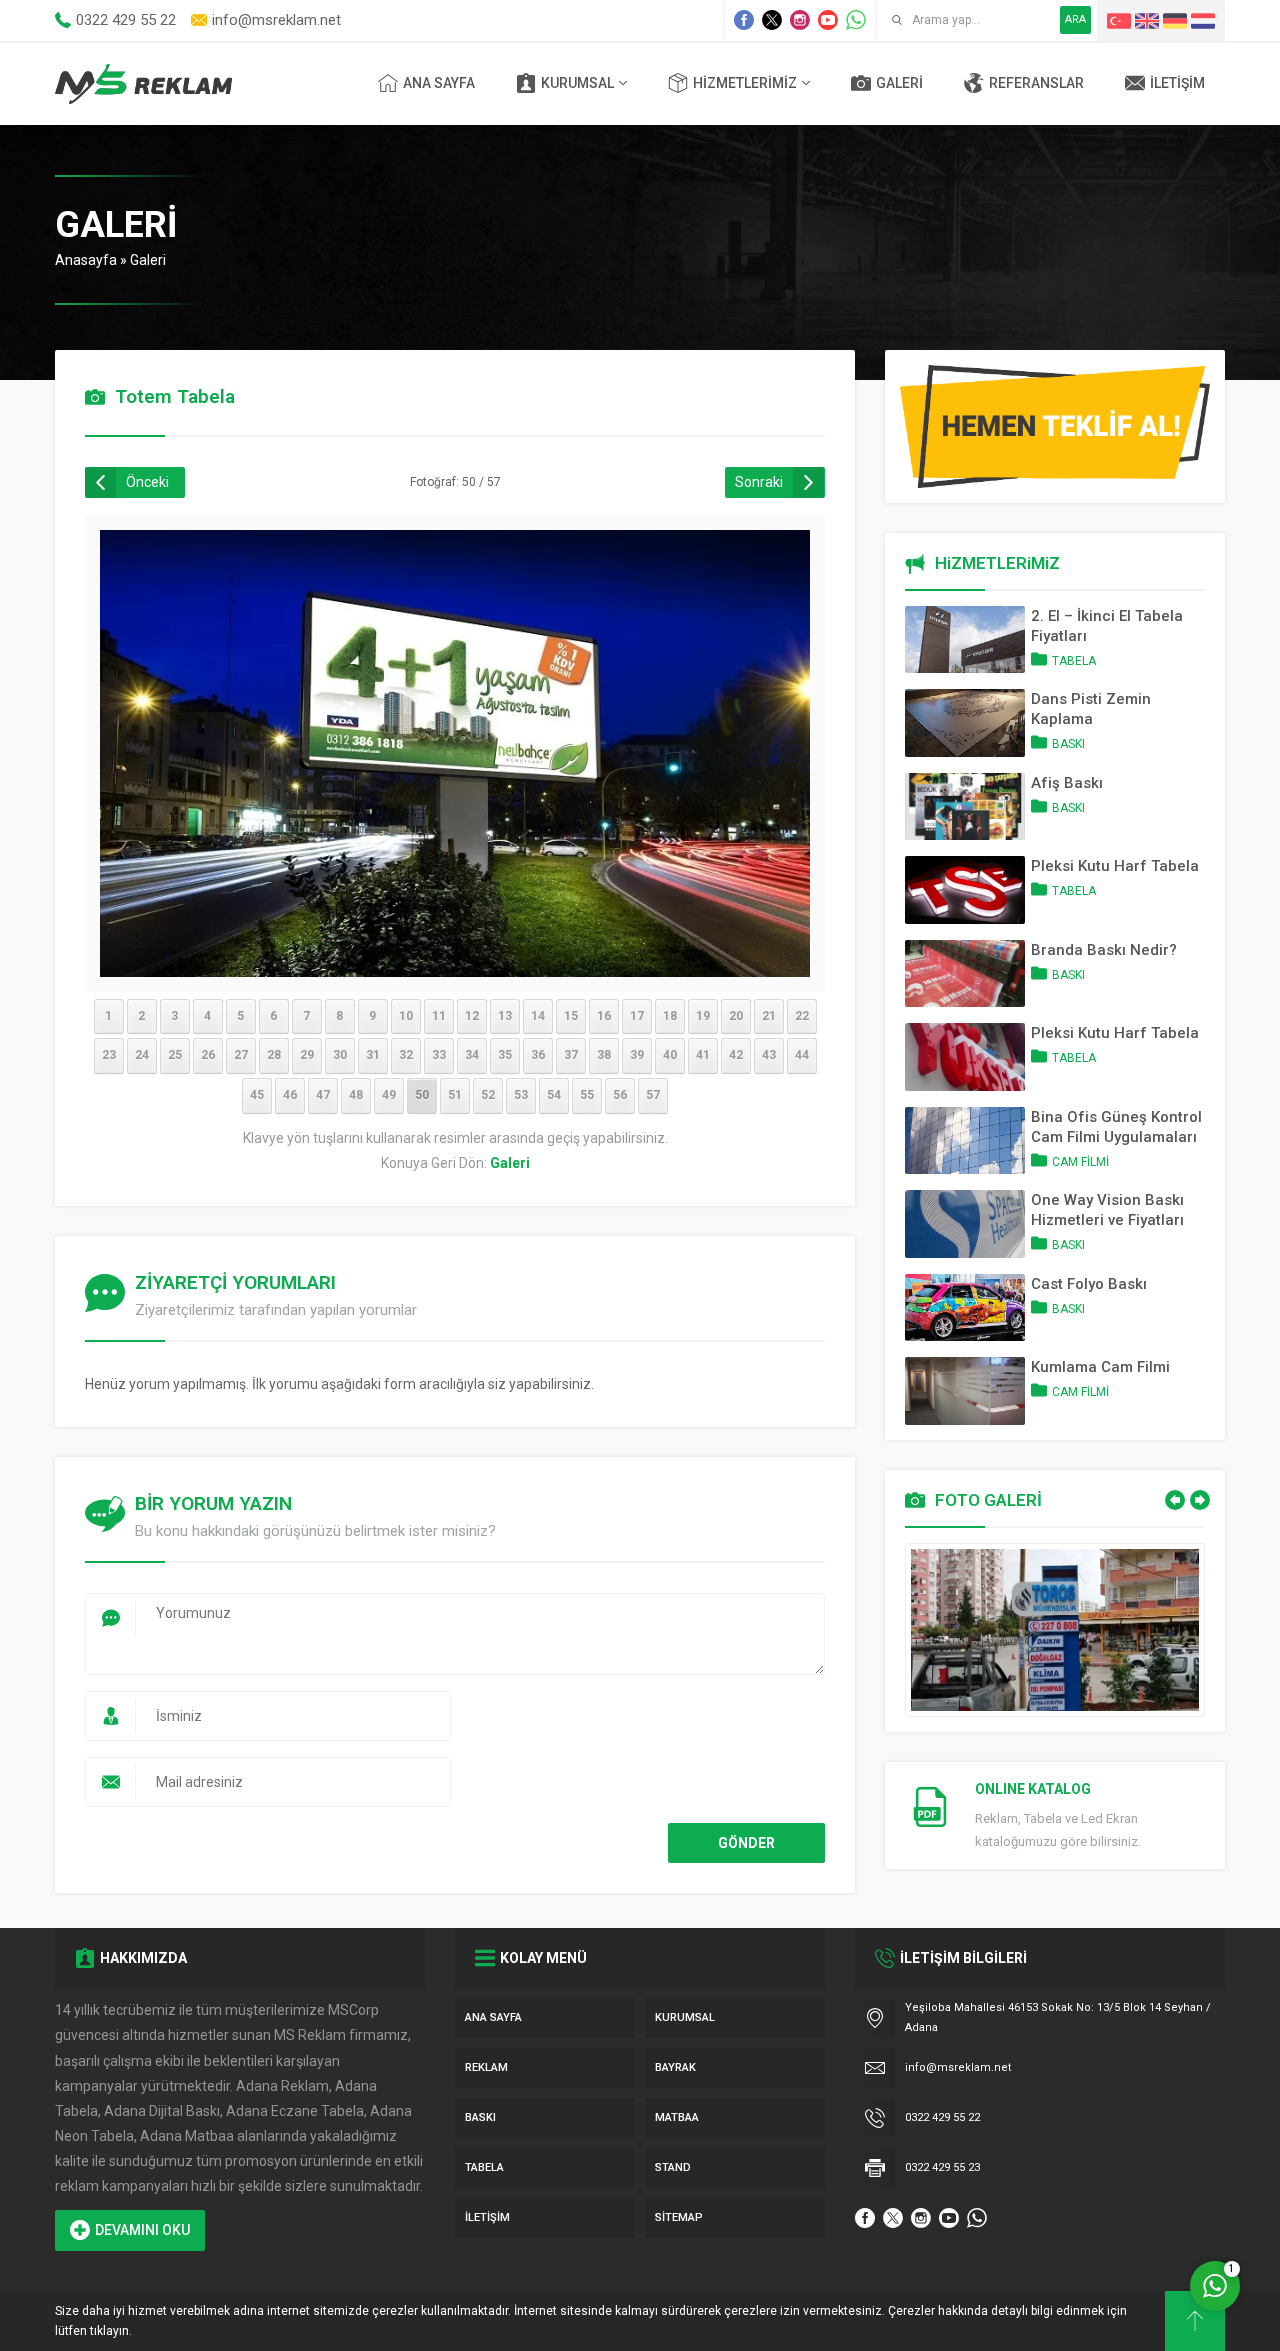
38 (604, 1055)
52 (488, 1095)
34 (472, 1055)
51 (455, 1095)
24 (142, 1055)
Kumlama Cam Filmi (1100, 1367)
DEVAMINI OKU (142, 2230)
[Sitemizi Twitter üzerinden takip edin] (772, 20)
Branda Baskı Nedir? (1104, 950)
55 (587, 1095)
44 (802, 1055)
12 (472, 1016)
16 (604, 1016)
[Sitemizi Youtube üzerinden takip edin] (828, 20)
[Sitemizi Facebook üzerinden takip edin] (744, 20)
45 (257, 1095)
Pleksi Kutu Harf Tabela (1115, 866)
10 (406, 1016)
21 (769, 1016)
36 (538, 1055)
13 (505, 1016)
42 (736, 1055)
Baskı (1068, 744)
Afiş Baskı (1067, 783)
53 (521, 1095)
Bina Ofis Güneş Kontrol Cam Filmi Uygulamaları (1116, 1127)
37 (571, 1055)
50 (422, 1095)
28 (274, 1055)
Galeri (148, 260)
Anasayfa (86, 260)
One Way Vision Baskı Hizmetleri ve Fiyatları (1107, 1210)
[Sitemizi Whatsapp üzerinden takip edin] (856, 20)
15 (571, 1016)
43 (769, 1055)
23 (109, 1055)
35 (505, 1055)
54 (554, 1095)
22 (802, 1016)
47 (323, 1095)
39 (637, 1055)
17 (637, 1016)
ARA (1075, 19)
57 (653, 1095)
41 (703, 1055)
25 (175, 1055)
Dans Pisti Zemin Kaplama (1091, 709)
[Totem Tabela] (455, 964)
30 (340, 1055)
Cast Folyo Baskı (1089, 1284)
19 (703, 1016)
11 (439, 1016)
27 (241, 1055)
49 (389, 1095)
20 (736, 1016)
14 (538, 1016)
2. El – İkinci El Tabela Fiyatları (1107, 626)
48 (356, 1095)
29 (307, 1055)
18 (670, 1016)
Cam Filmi (1080, 1162)
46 (290, 1095)
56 (620, 1095)
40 (670, 1055)
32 (406, 1055)
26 (208, 1055)
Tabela (1074, 661)
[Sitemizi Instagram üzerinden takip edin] (800, 20)
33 (439, 1055)
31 (373, 1055)
